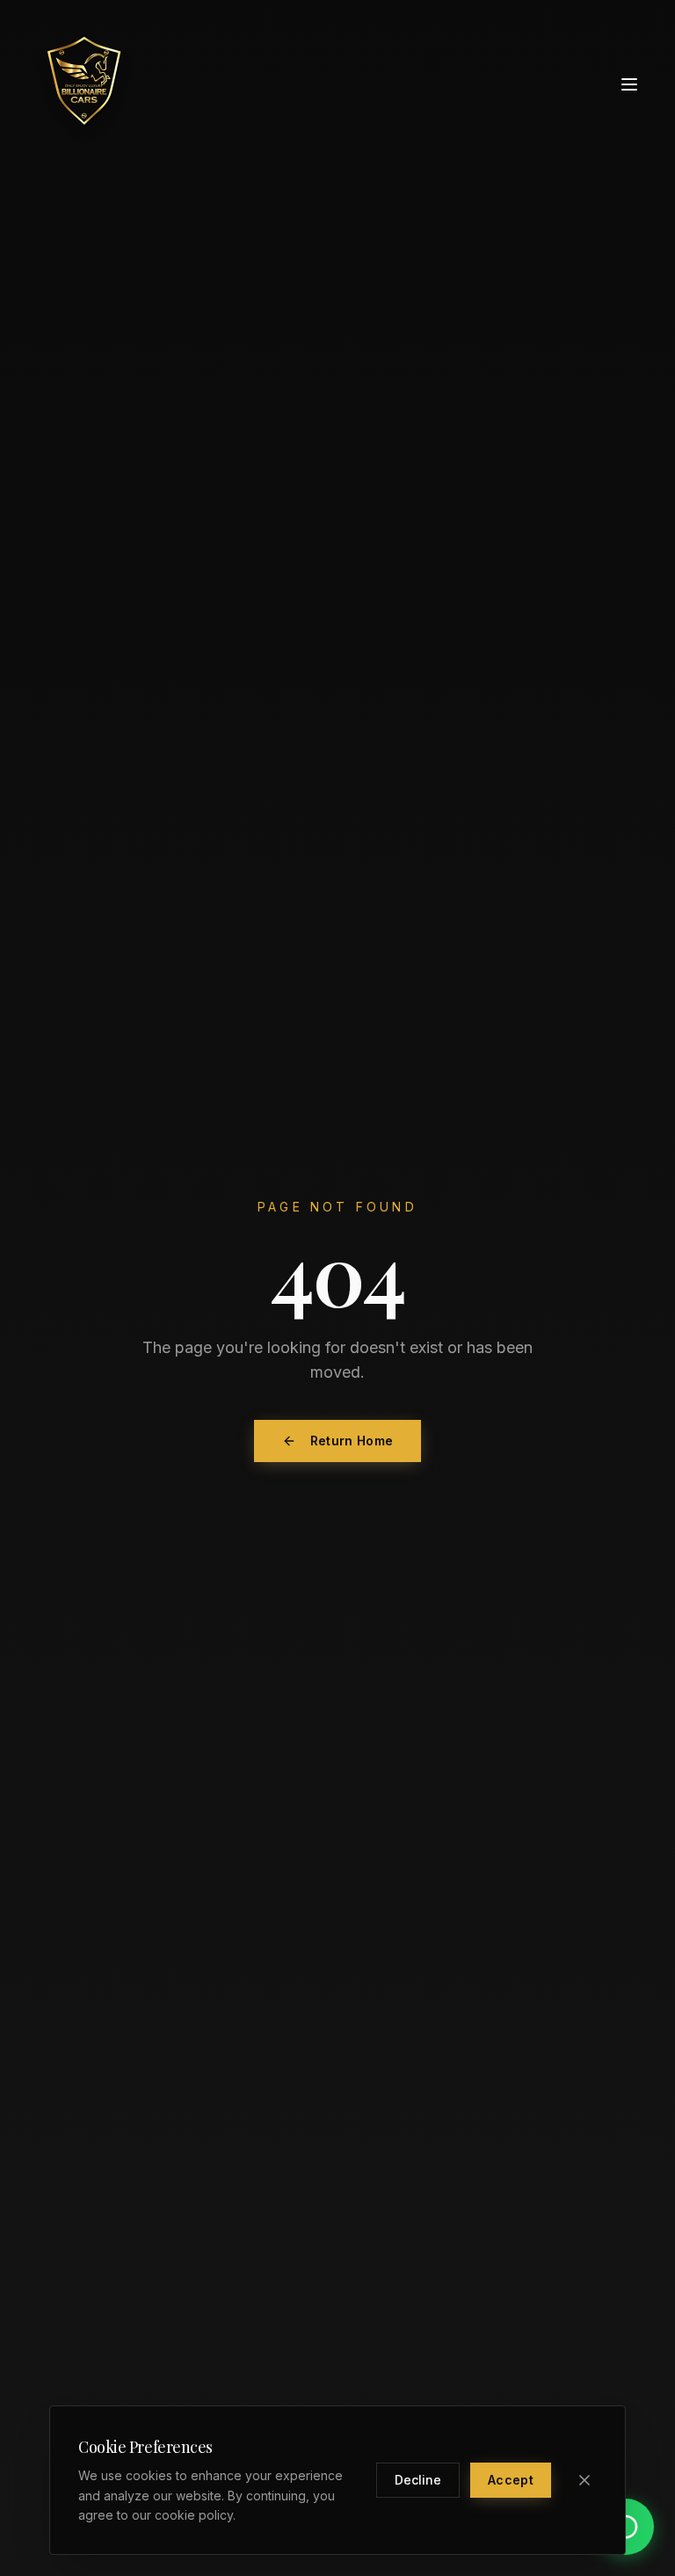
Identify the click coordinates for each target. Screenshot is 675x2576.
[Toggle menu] (629, 84)
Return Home (352, 1441)
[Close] (584, 2480)
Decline (418, 2480)
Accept (511, 2480)
